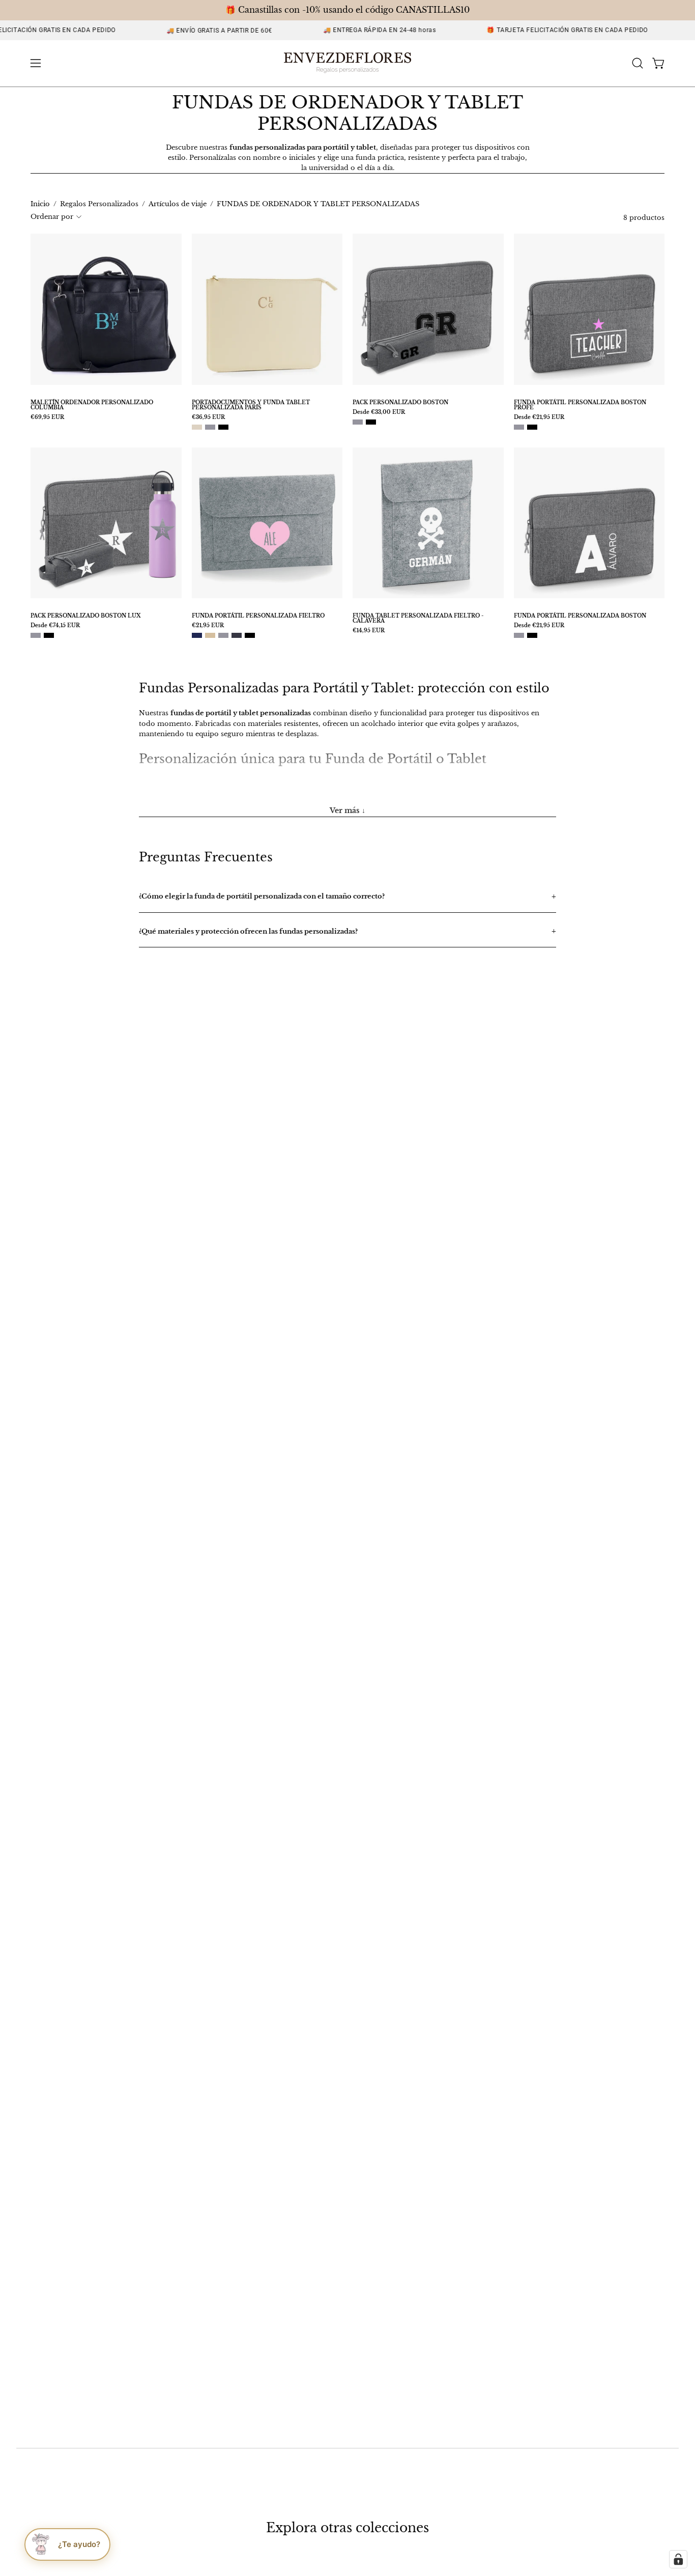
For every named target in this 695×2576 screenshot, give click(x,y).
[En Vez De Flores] (347, 63)
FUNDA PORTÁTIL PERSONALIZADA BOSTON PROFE (580, 405)
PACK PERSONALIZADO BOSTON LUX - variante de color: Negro (49, 635)
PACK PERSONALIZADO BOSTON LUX (85, 616)
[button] (638, 63)
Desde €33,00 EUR (379, 412)
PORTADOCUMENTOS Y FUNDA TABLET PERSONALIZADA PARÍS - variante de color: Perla (197, 427)
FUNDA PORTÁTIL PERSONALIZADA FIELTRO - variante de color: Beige (210, 635)
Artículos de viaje (178, 204)
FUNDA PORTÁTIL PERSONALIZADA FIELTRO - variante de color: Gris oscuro (237, 635)
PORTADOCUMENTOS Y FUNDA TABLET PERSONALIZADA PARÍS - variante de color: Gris (210, 427)
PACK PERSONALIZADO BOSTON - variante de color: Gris (358, 422)
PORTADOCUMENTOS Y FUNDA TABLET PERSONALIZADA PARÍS (251, 405)
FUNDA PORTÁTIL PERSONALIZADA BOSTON (580, 616)
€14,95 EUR (369, 631)
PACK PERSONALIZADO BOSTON (400, 403)
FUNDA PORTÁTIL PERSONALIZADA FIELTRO (258, 616)
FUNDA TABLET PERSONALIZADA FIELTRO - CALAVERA (418, 619)
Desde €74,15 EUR (55, 626)
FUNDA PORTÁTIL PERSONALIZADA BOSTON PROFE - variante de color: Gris (519, 427)
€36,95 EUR (208, 417)
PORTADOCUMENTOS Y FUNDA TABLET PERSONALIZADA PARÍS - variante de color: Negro (223, 427)
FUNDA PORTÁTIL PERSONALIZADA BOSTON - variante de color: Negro (532, 635)
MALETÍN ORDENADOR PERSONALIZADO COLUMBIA (92, 405)
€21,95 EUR (208, 626)
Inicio (40, 204)
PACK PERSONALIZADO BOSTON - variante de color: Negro (371, 422)
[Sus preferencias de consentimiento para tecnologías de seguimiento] (678, 2559)
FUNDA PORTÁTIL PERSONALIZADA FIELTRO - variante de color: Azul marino (197, 635)
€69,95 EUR (47, 417)
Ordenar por (52, 217)
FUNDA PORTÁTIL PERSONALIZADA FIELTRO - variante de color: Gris (223, 635)
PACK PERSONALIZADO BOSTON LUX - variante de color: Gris (36, 635)
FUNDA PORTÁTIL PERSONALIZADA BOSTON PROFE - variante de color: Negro (532, 427)
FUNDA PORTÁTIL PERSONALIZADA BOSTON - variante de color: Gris (519, 635)
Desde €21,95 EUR (539, 417)
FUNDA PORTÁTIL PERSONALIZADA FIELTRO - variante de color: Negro (250, 635)
